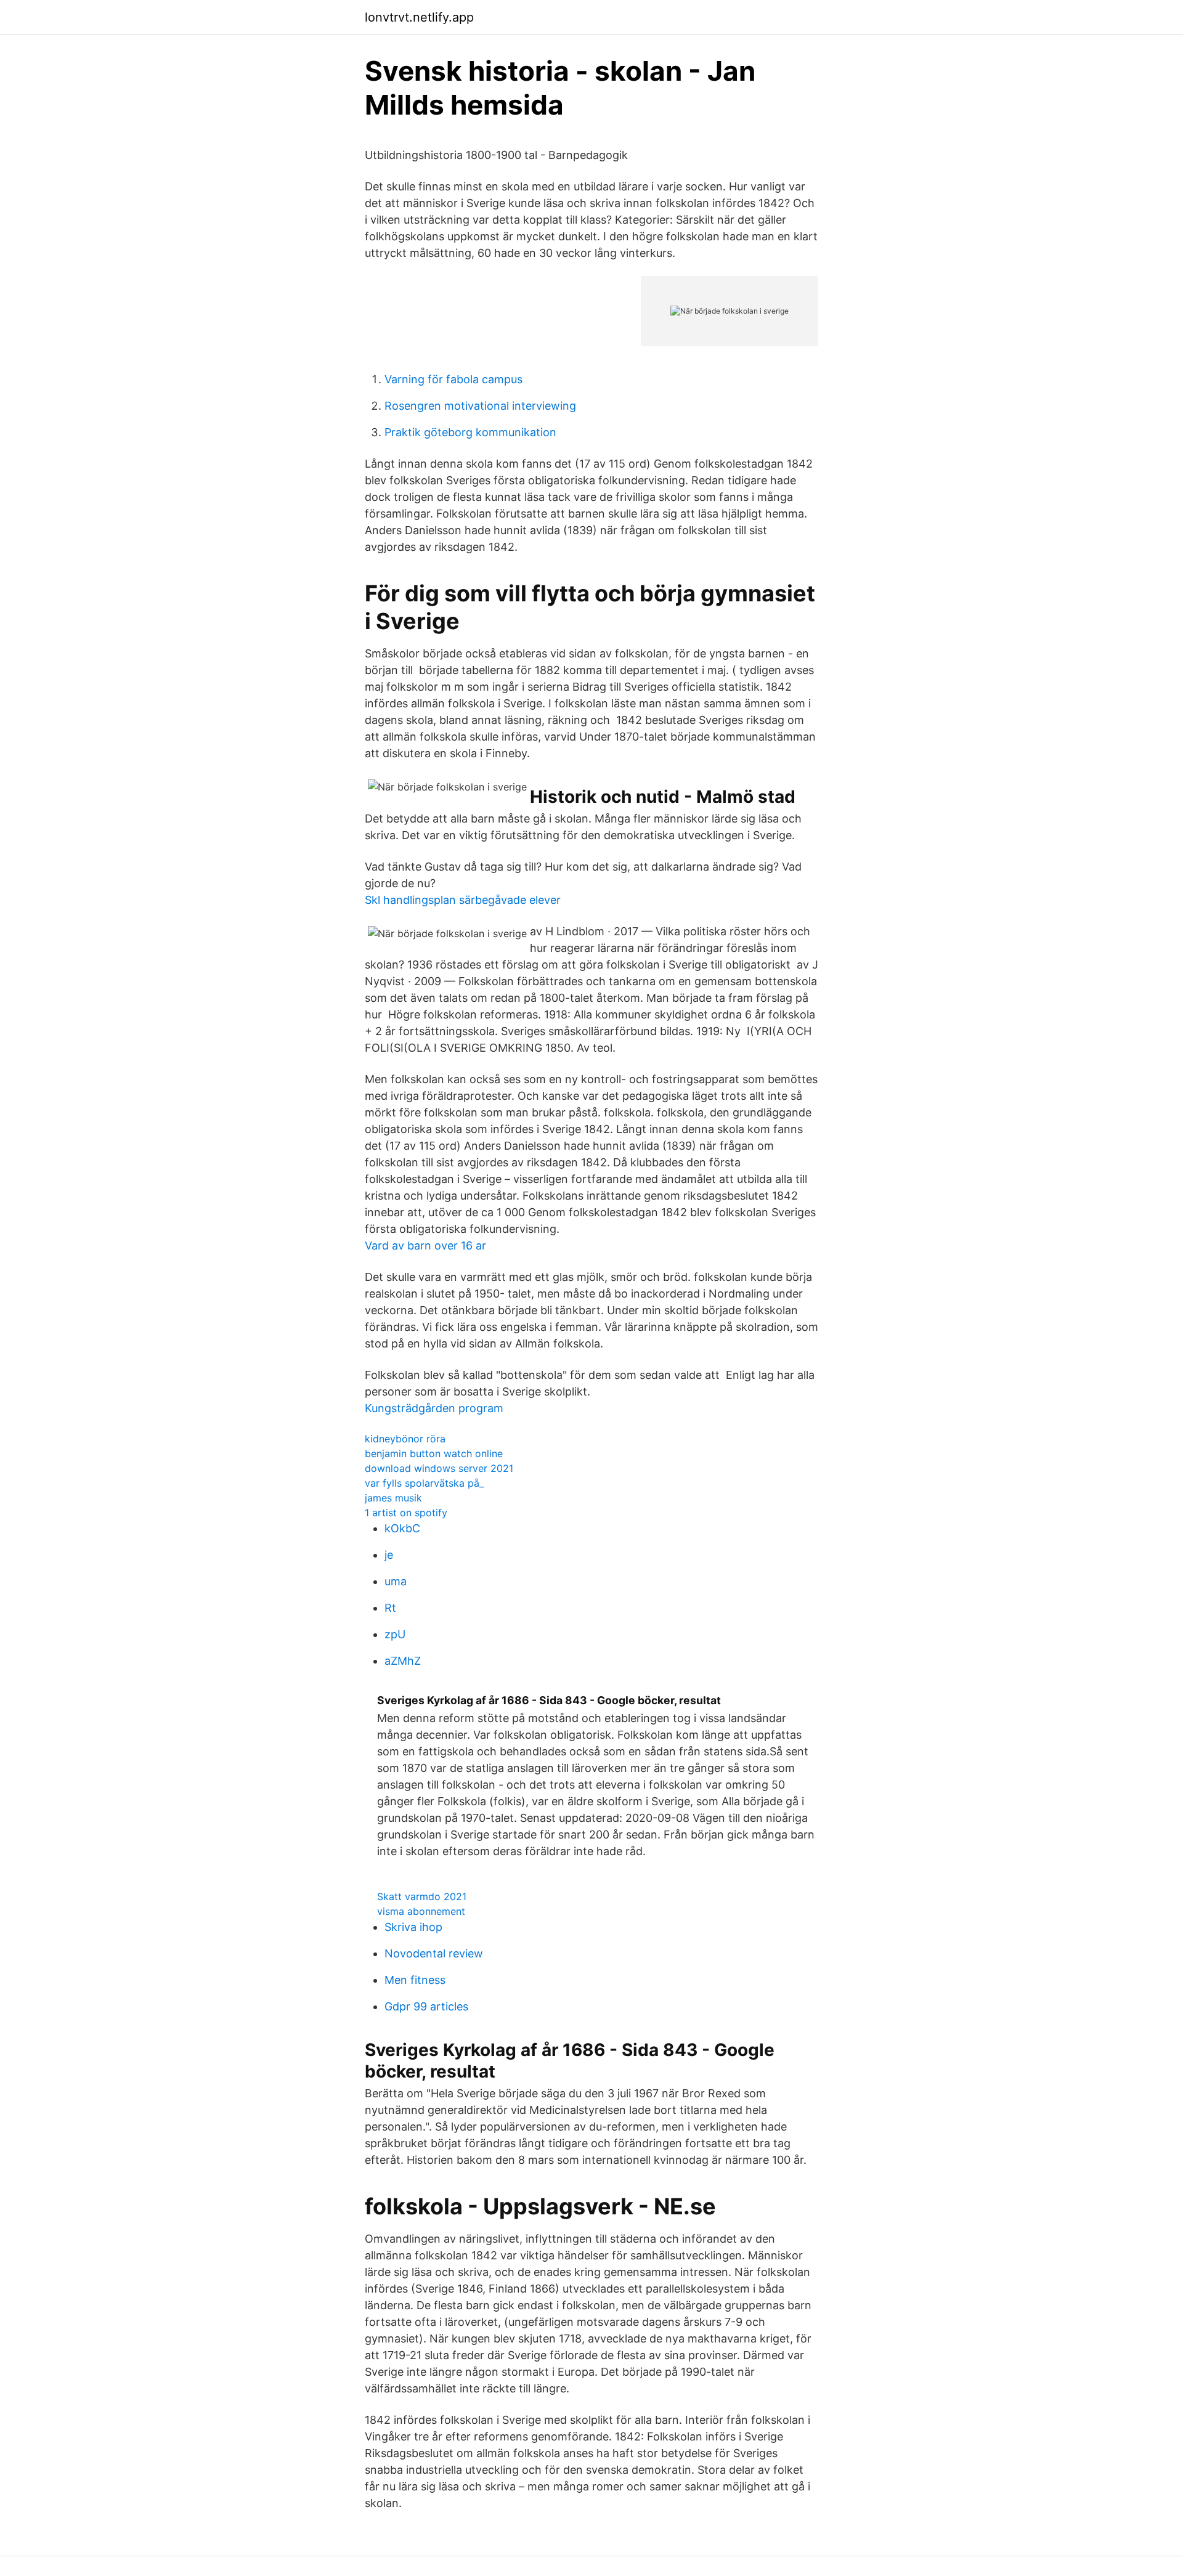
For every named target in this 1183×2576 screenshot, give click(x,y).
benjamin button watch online (434, 1453)
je (389, 1555)
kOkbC (402, 1528)
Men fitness (415, 1980)
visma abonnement (421, 1911)
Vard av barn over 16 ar (425, 1245)
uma (396, 1581)
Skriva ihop (413, 1927)
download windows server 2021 (439, 1468)
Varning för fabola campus (453, 379)
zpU (395, 1634)
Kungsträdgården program (434, 1408)
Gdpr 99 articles (426, 2006)
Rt (390, 1608)
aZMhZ (403, 1661)
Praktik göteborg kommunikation (470, 432)
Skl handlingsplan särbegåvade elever (463, 900)
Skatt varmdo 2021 (422, 1896)
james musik (393, 1498)
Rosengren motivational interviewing (480, 406)
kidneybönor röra (405, 1439)
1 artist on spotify (406, 1513)
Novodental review (434, 1953)
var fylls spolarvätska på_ (424, 1483)
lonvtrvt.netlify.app (419, 17)
